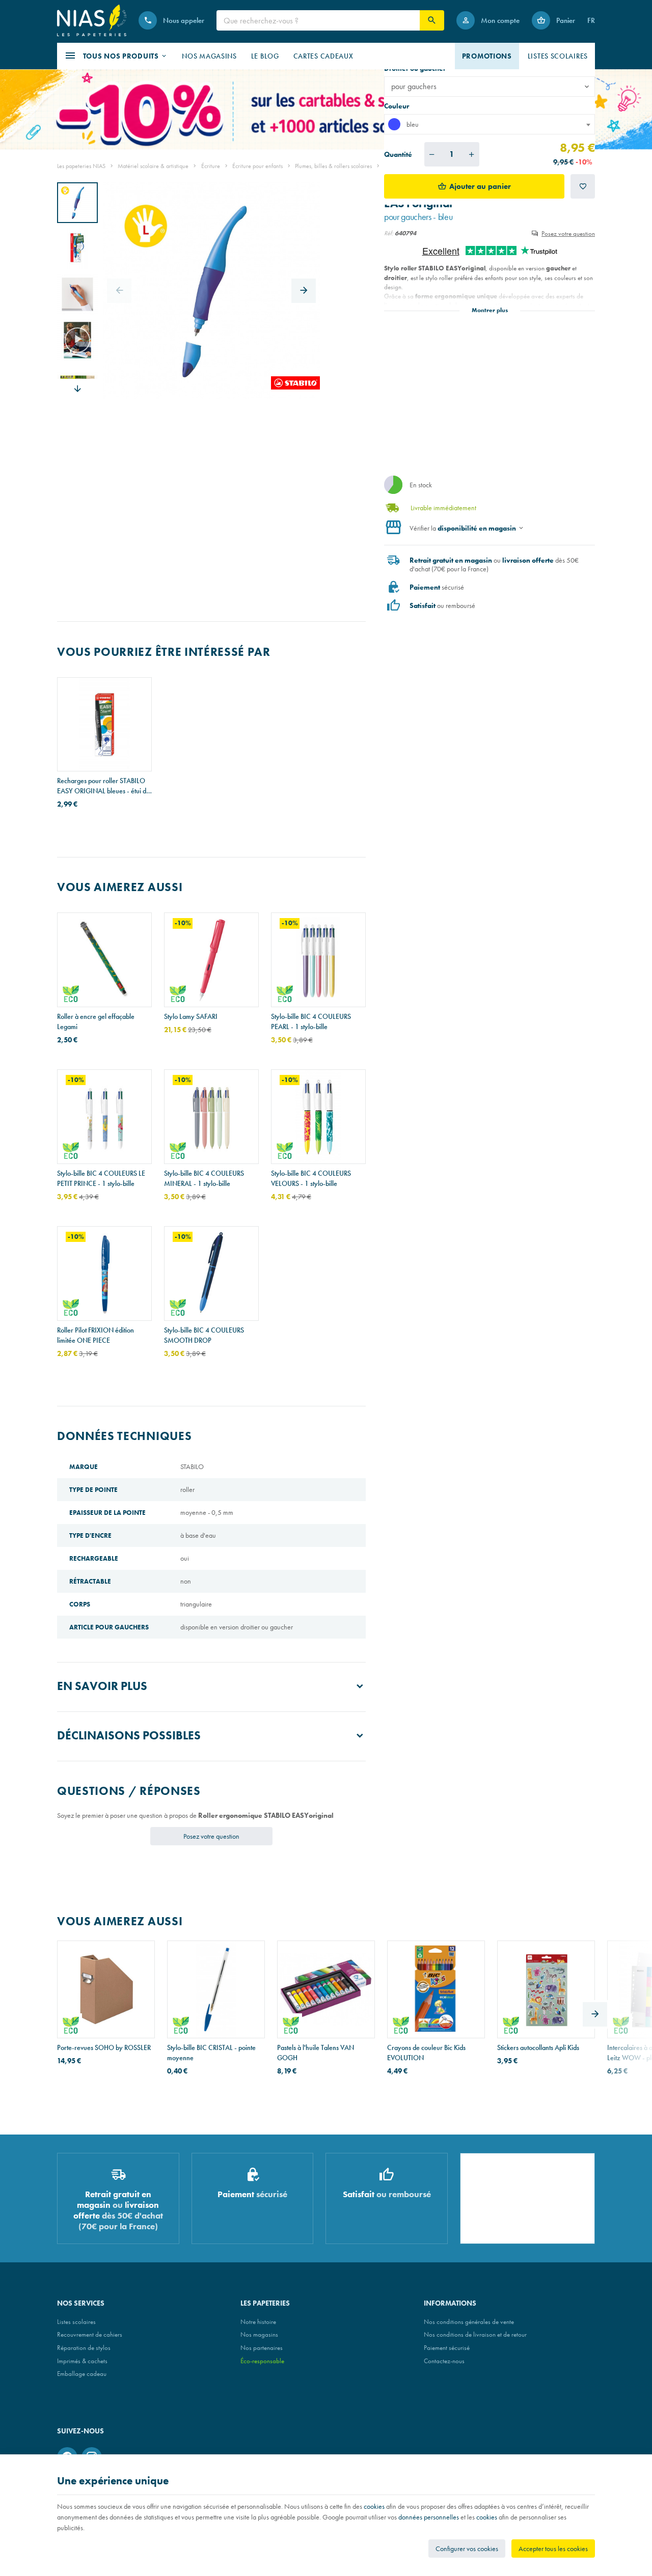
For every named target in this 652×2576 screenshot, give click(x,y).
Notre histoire (258, 2322)
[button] (116, 56)
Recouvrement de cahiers (90, 2334)
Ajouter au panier (480, 186)
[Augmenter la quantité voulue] (472, 154)
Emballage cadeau (82, 2374)
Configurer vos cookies (467, 2549)
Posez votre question (568, 233)
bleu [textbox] (413, 124)
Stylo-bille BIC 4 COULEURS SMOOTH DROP (204, 1335)
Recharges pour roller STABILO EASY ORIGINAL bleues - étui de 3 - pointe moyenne (103, 786)
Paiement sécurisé (447, 2348)
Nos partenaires (262, 2348)
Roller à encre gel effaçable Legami (96, 1021)
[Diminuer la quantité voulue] (432, 154)
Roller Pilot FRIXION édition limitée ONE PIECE (96, 1335)
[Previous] (119, 291)
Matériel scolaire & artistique (153, 166)
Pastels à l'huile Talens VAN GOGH (316, 2053)
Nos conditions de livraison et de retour (475, 2334)
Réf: (389, 233)
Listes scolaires (76, 2322)
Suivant (77, 389)
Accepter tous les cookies (553, 2549)
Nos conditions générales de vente (469, 2322)
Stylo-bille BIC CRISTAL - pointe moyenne (211, 2053)
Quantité (398, 154)
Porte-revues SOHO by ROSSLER (104, 2047)
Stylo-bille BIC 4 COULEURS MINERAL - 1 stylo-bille (204, 1178)
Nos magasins (259, 2334)
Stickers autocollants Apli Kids (538, 2047)
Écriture (211, 166)
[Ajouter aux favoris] (583, 186)
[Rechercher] (432, 20)
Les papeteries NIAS (81, 166)
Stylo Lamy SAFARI (191, 1016)
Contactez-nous (444, 2361)
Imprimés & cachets (82, 2361)
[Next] (304, 291)
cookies (374, 2506)
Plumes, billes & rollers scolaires (333, 166)
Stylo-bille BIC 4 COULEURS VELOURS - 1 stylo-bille (311, 1178)
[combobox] (490, 124)
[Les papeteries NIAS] (92, 20)
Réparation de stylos (84, 2348)
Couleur (397, 106)
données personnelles (429, 2517)
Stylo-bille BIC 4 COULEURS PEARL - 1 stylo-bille (311, 1021)
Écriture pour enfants (257, 166)
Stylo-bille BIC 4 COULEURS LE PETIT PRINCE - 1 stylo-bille (101, 1178)
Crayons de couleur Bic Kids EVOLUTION (426, 2053)
